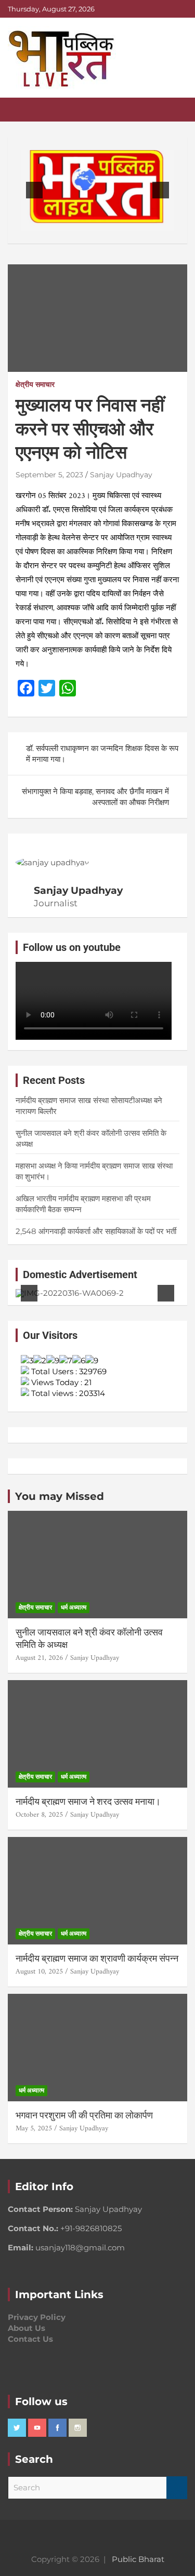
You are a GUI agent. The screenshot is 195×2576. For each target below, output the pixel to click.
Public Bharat (138, 2559)
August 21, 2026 (39, 1658)
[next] (161, 190)
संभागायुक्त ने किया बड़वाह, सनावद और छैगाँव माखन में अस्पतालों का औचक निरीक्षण (95, 797)
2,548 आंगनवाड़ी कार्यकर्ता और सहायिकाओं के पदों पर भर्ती (96, 1231)
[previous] (34, 190)
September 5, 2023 (49, 475)
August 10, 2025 (39, 1972)
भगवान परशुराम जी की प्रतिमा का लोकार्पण (84, 2115)
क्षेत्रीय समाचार (35, 384)
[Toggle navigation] (21, 110)
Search (177, 2488)
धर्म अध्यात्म (74, 1607)
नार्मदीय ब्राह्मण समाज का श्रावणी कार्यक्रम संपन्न (97, 1958)
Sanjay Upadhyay (121, 475)
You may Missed (60, 1496)
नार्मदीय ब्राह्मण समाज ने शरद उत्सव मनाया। (88, 1801)
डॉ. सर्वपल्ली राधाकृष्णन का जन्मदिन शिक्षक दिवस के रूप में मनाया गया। (102, 754)
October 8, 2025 (39, 1815)
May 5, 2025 (34, 2129)
